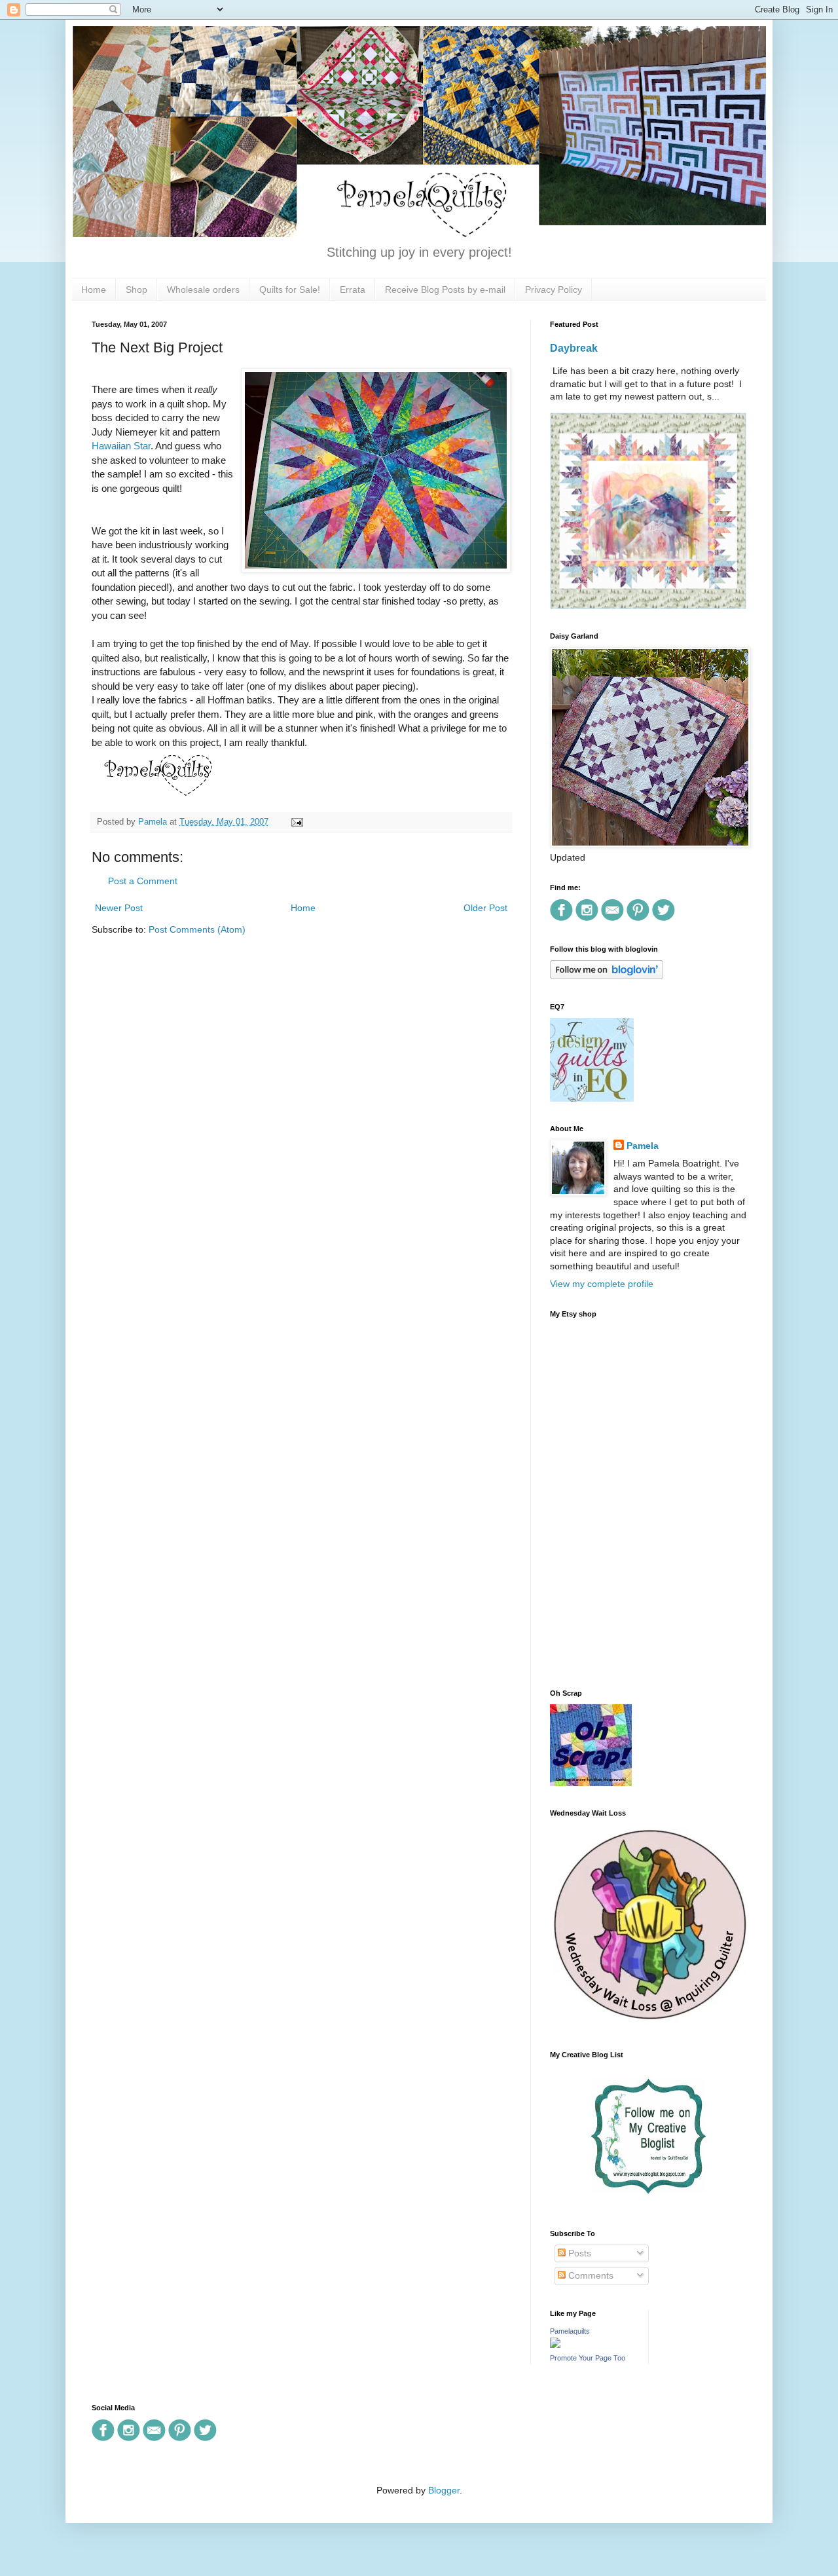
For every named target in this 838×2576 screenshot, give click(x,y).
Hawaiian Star (121, 446)
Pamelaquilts (570, 2331)
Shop (137, 289)
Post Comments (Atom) (197, 929)
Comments (590, 2275)
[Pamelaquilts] (555, 2345)
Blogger (444, 2490)
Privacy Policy (554, 289)
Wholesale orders (203, 289)
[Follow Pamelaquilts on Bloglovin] (607, 976)
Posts (578, 2253)
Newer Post (119, 908)
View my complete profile (602, 1284)
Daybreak (574, 348)
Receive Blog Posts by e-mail (445, 289)
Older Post (485, 908)
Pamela (643, 1146)
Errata (353, 289)
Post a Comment (143, 881)
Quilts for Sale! (290, 289)
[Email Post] (295, 822)
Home (94, 289)
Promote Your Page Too (588, 2358)
